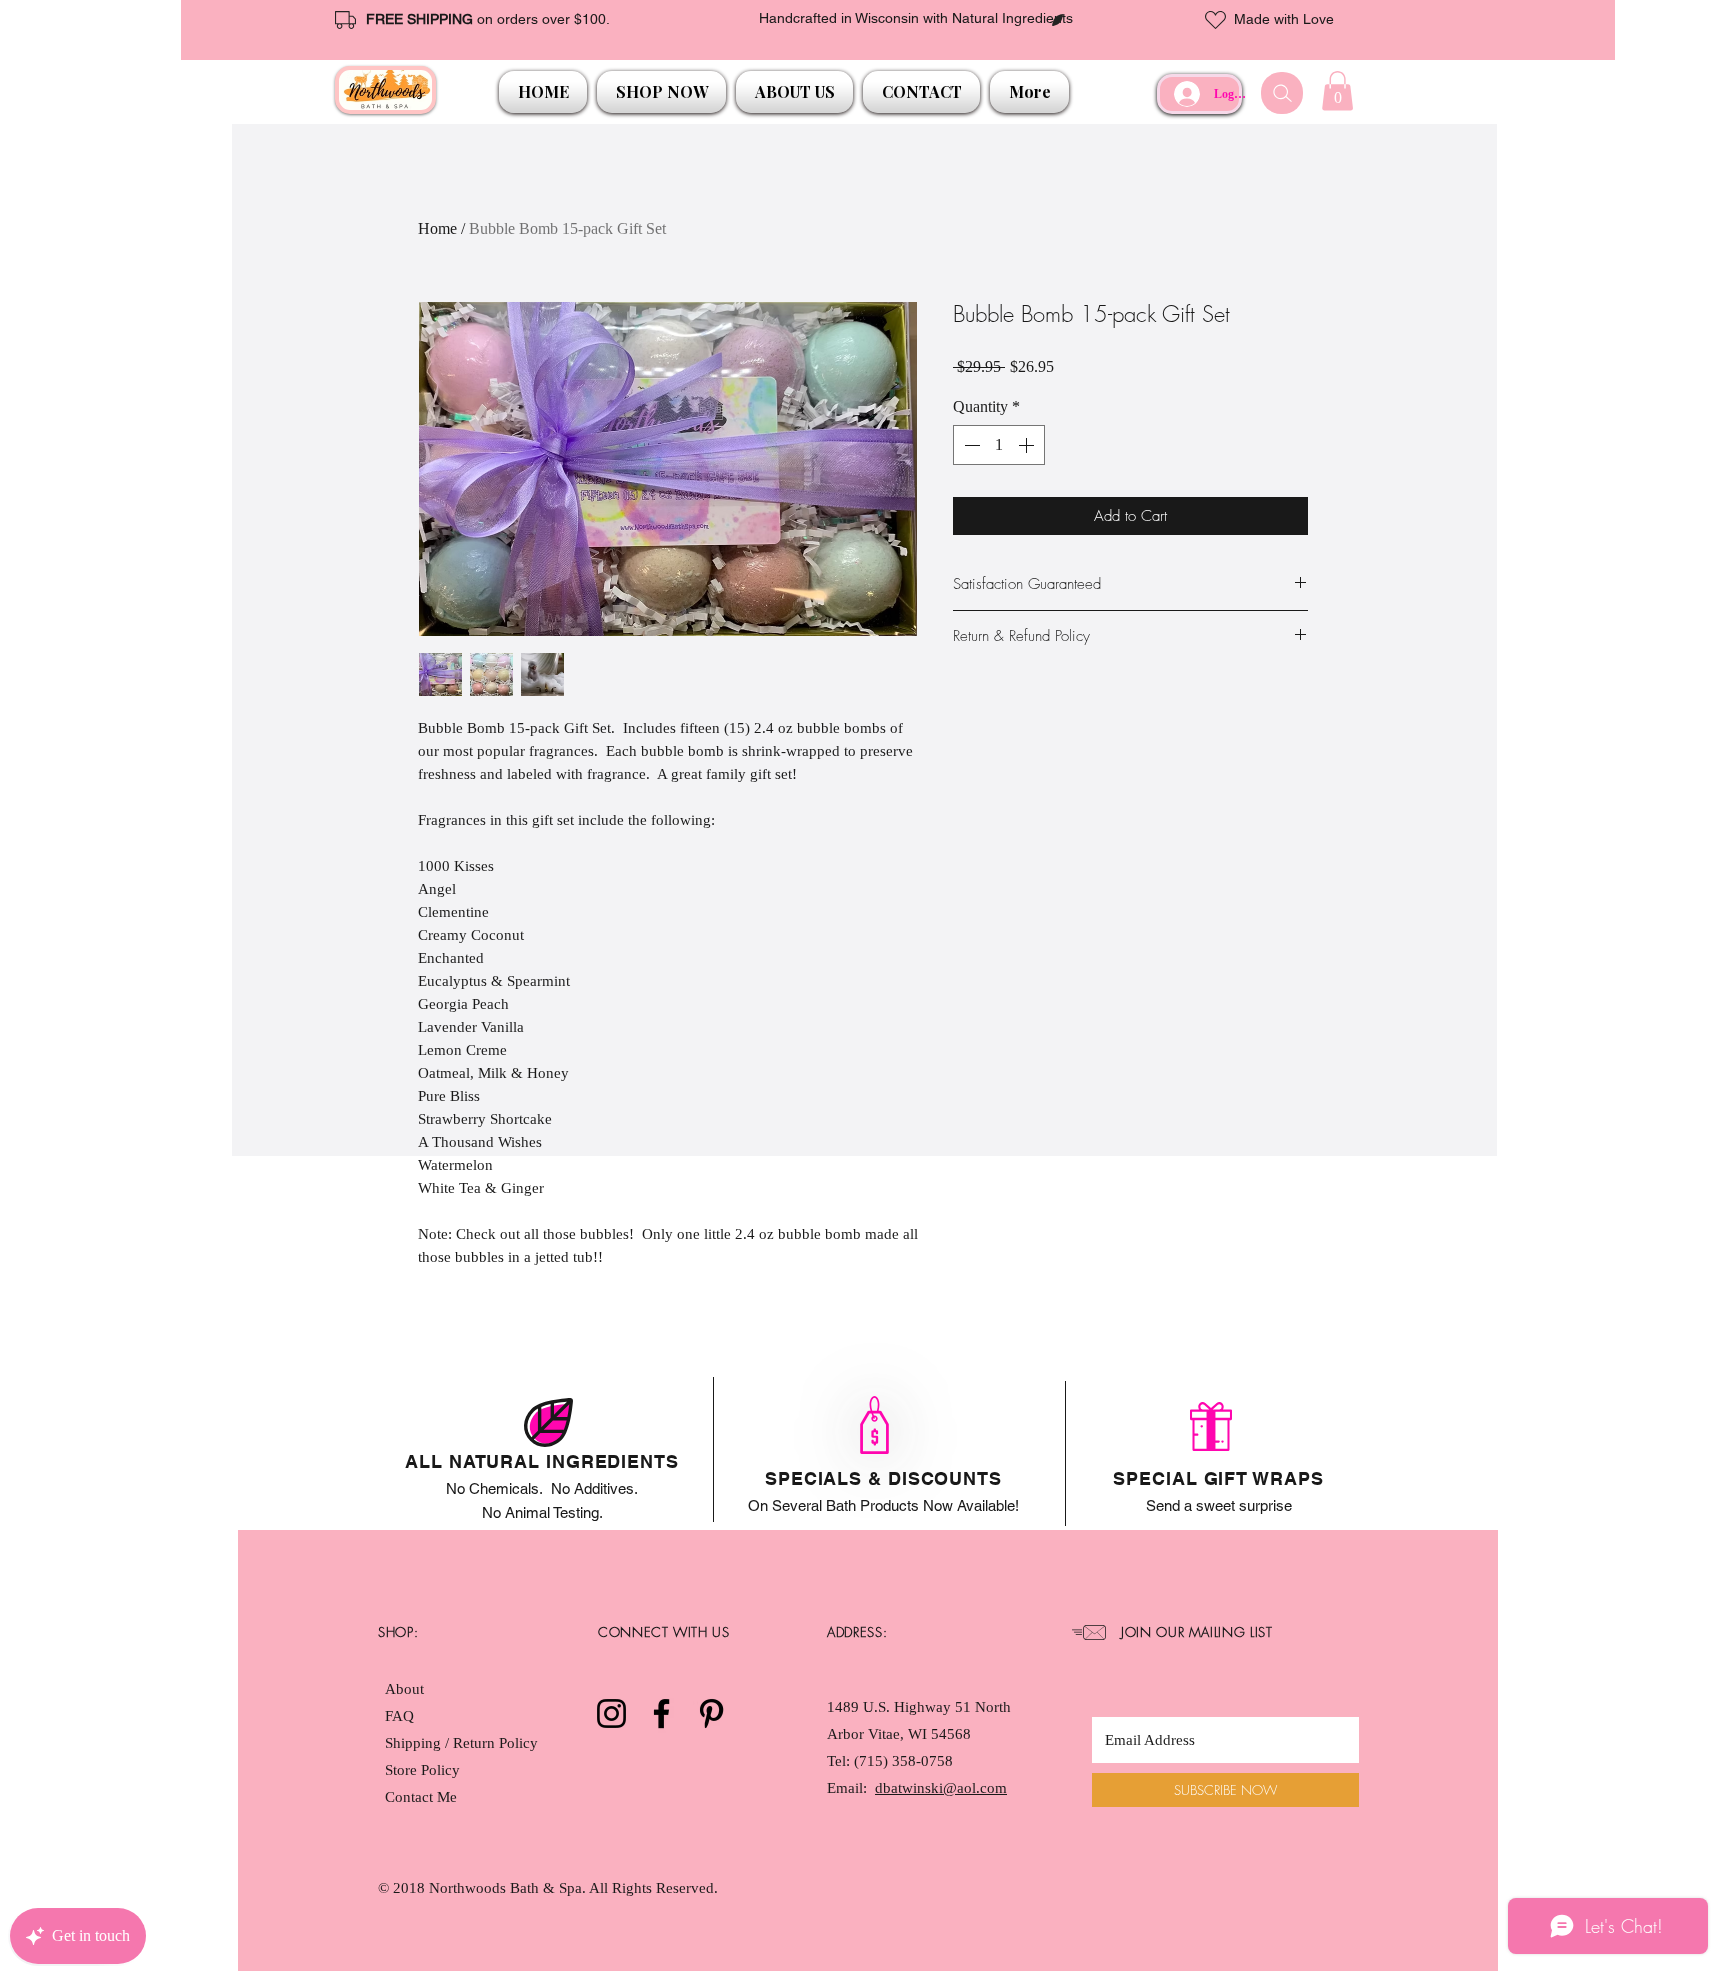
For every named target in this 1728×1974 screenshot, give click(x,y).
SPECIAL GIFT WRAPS (1218, 1478)
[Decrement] (970, 445)
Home (437, 228)
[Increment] (1028, 445)
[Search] (1282, 93)
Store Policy (422, 1770)
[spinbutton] (999, 445)
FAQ (399, 1716)
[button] (661, 92)
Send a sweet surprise (1219, 1505)
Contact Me (421, 1797)
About (404, 1689)
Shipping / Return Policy (463, 1743)
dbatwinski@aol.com (941, 1788)
